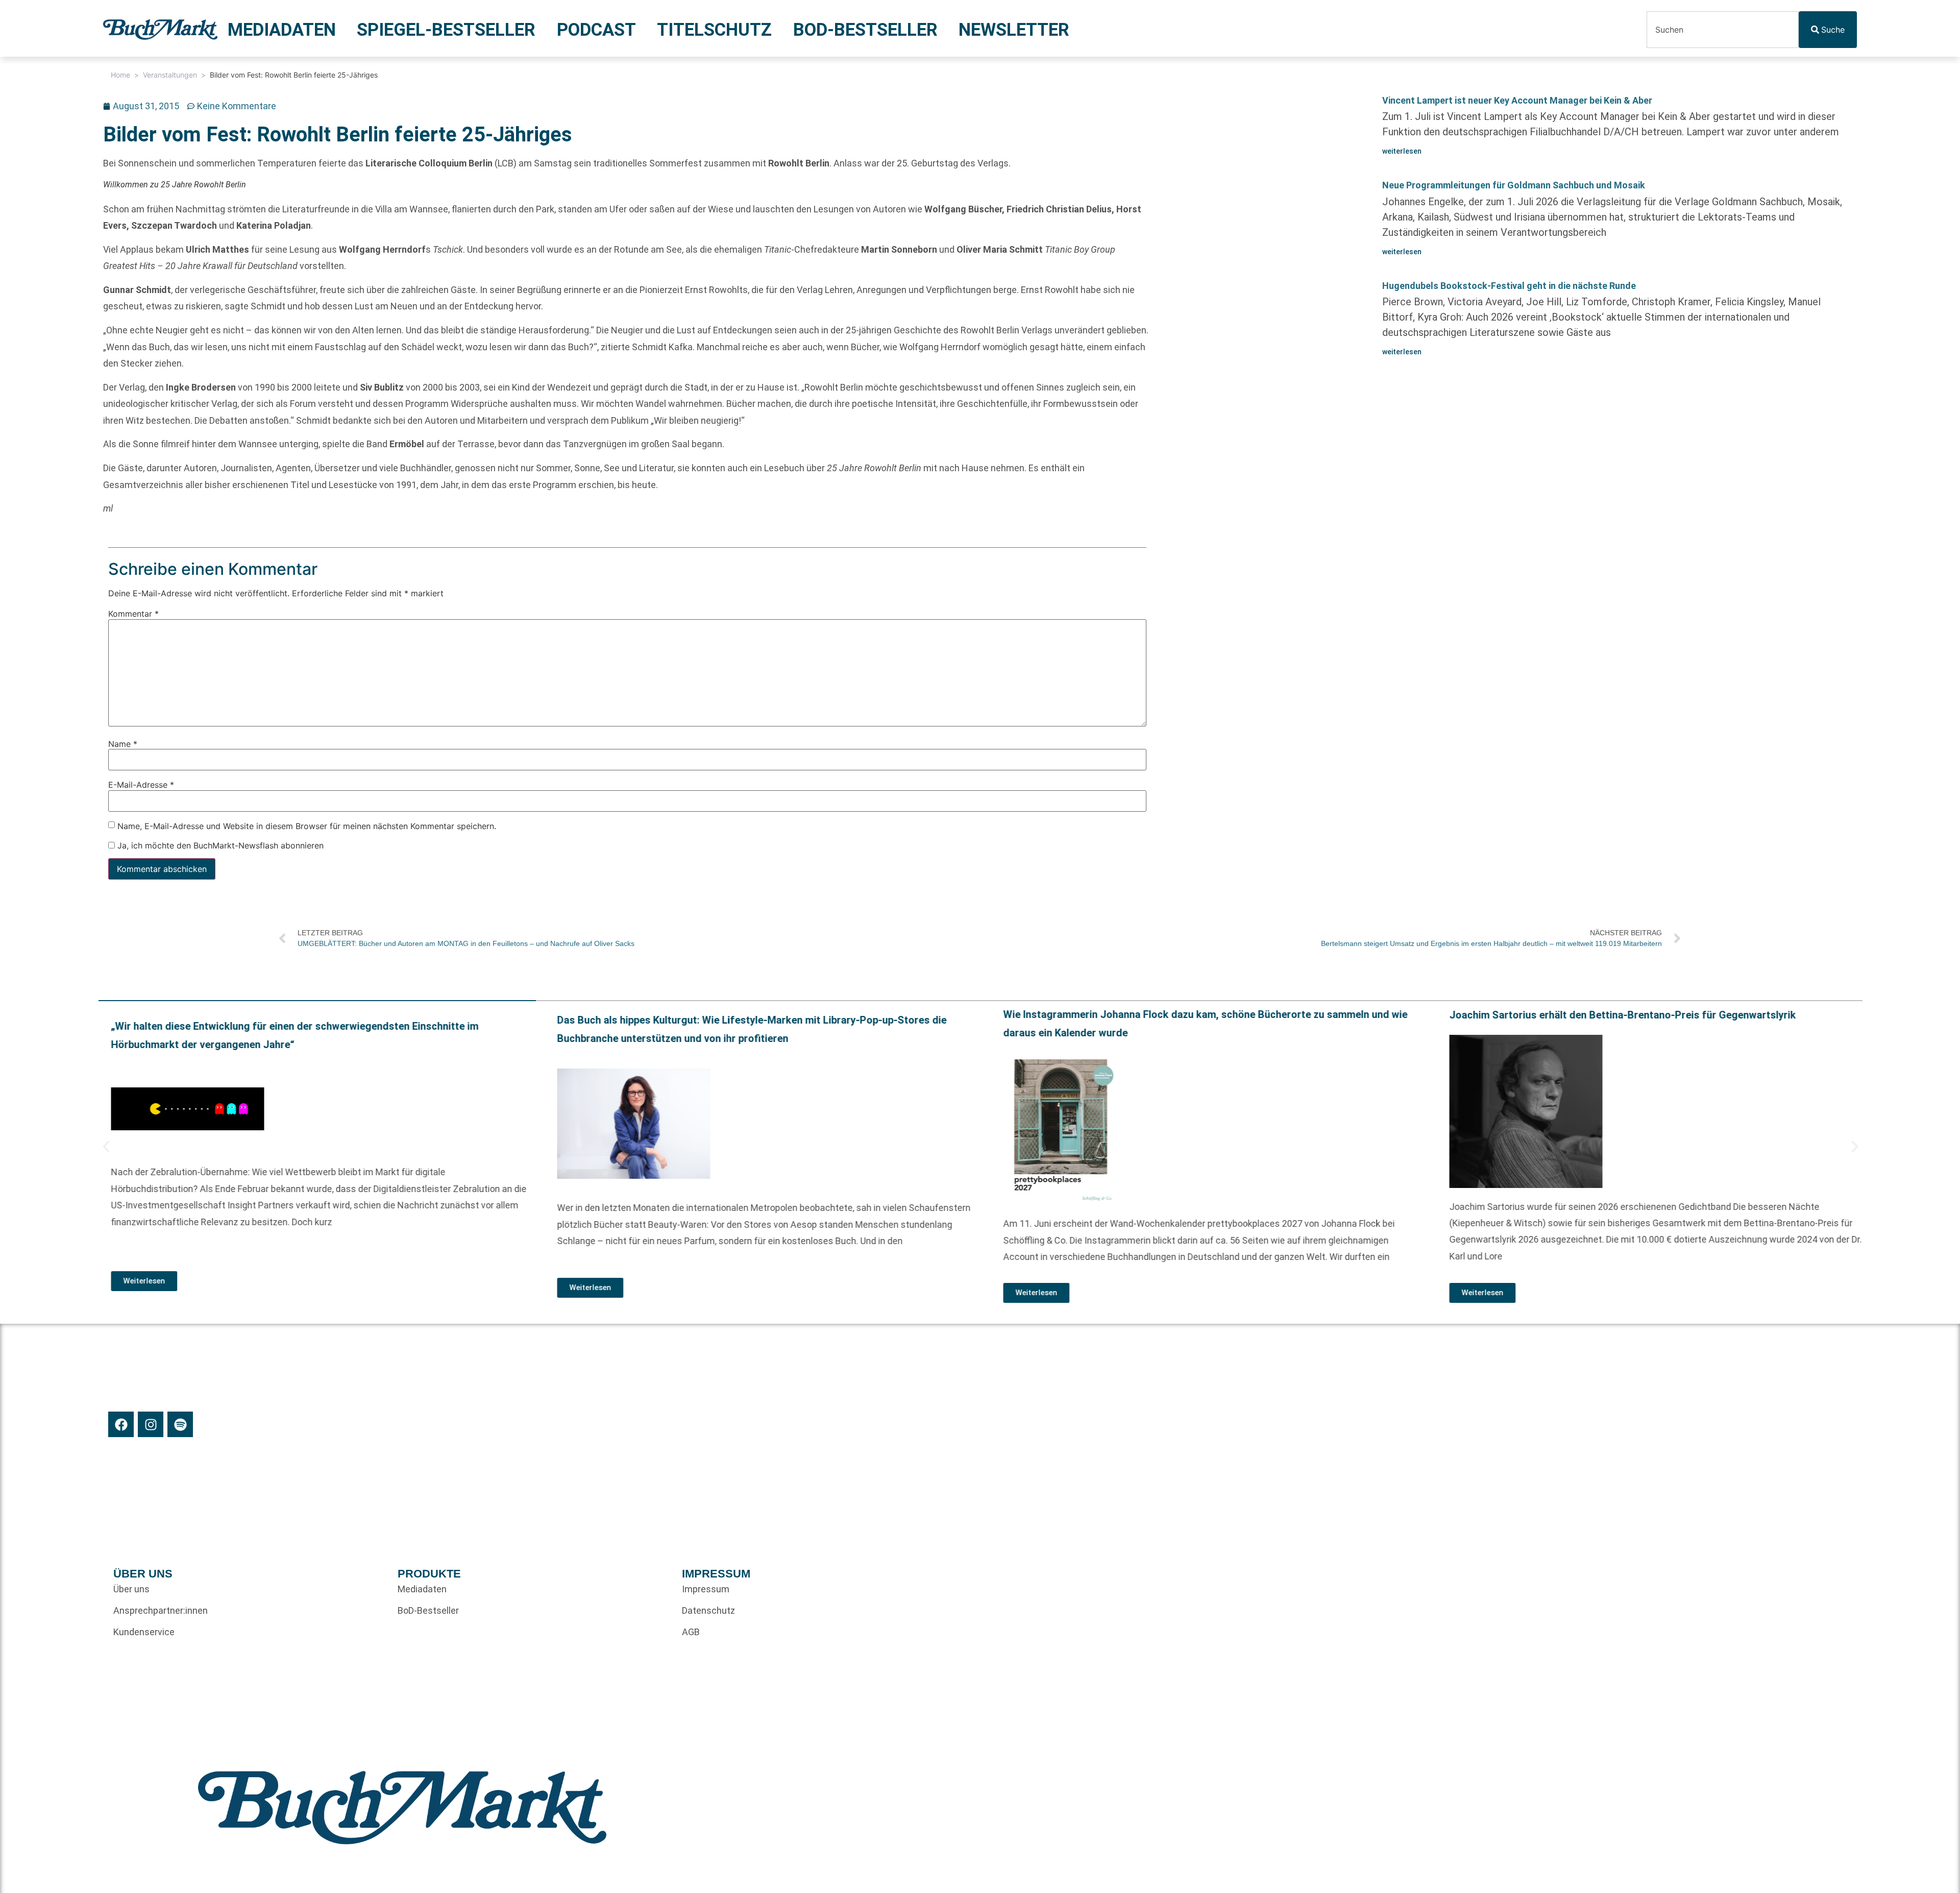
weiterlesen (1402, 151)
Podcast (596, 30)
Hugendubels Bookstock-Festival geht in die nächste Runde (1509, 286)
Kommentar (133, 614)
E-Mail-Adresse (141, 785)
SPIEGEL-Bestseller (446, 30)
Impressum (706, 1589)
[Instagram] (151, 1424)
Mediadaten (282, 30)
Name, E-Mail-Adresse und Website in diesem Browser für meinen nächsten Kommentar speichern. (307, 826)
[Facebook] (121, 1424)
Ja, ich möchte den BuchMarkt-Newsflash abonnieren (219, 845)
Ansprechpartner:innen (161, 1610)
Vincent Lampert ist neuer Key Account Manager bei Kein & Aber (1517, 100)
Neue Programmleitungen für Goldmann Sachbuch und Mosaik (1514, 185)
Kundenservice (144, 1632)
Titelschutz (714, 30)
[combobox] (1723, 30)
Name (123, 744)
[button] (106, 1147)
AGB (691, 1632)
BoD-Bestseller (865, 30)
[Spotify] (180, 1424)
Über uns (131, 1589)
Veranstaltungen (170, 75)
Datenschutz (708, 1610)
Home (120, 75)
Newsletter (1014, 30)
